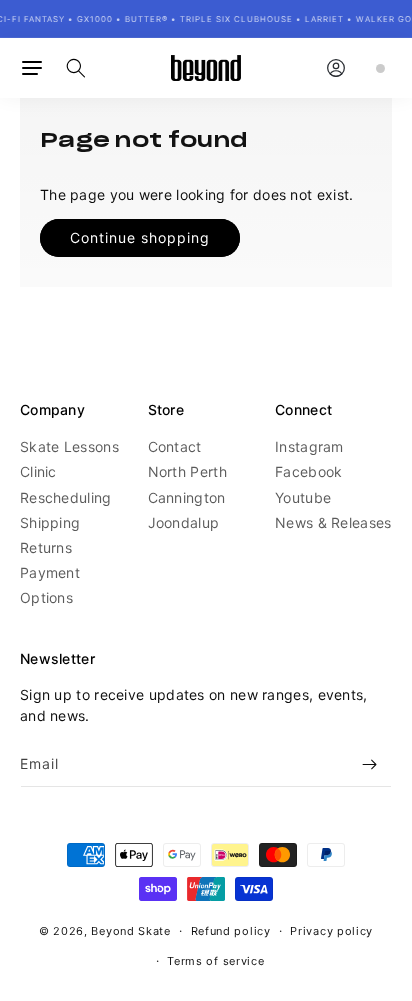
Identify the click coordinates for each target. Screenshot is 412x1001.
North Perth (187, 471)
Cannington (187, 497)
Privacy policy (331, 931)
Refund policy (231, 931)
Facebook (308, 471)
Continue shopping (140, 237)
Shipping (50, 522)
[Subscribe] (369, 764)
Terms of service (215, 961)
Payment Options (50, 585)
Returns (46, 547)
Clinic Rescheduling (66, 484)
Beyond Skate (130, 931)
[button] (32, 68)
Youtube (303, 497)
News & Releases (333, 522)
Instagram (309, 446)
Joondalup (184, 522)
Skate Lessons (69, 446)
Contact (175, 446)
